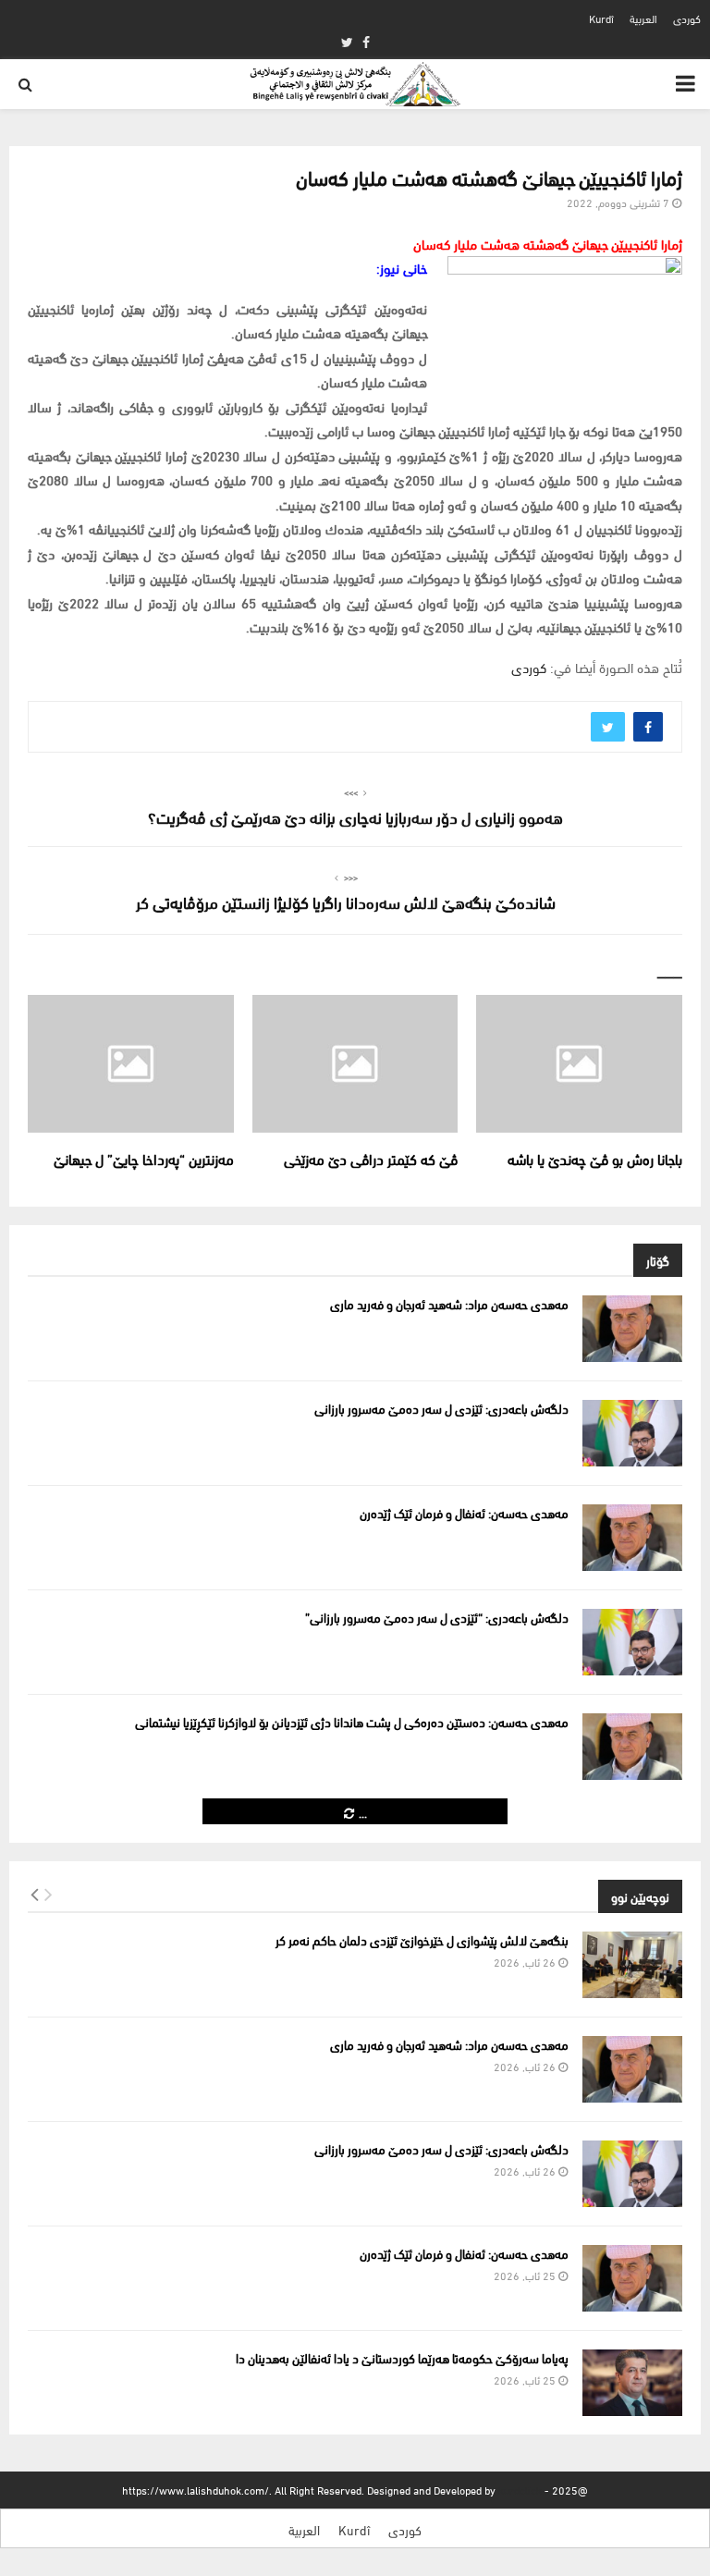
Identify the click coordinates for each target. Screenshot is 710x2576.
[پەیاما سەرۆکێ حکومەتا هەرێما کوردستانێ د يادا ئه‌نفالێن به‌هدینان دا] (632, 2383)
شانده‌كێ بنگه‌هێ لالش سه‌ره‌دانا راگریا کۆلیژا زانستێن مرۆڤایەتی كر (346, 901)
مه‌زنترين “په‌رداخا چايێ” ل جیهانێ (144, 1158)
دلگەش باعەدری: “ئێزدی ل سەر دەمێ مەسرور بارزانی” (437, 1617)
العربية (643, 18)
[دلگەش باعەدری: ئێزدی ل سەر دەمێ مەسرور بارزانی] (632, 1433)
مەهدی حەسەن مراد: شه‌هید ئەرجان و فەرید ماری (449, 1303)
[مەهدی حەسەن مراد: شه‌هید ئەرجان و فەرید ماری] (632, 1329)
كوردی (687, 18)
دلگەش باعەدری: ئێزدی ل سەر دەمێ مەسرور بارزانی (441, 1408)
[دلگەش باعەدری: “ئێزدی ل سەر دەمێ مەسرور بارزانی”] (632, 1642)
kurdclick (520, 2490)
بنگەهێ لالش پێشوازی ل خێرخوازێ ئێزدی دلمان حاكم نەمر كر (422, 1939)
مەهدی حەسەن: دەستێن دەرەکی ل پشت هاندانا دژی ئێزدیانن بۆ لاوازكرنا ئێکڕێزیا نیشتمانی (352, 1721)
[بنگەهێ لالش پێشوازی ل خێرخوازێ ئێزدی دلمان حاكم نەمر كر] (632, 1965)
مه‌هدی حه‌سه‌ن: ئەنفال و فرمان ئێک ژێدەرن (464, 1512)
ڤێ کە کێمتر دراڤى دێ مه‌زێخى (367, 1158)
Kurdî (601, 18)
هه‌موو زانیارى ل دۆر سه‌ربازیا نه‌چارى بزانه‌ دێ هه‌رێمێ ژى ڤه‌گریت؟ (355, 816)
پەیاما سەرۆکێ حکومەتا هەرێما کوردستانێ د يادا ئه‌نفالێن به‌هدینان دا (402, 2357)
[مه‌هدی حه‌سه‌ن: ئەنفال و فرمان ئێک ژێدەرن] (632, 1538)
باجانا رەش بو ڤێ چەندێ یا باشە (595, 1158)
